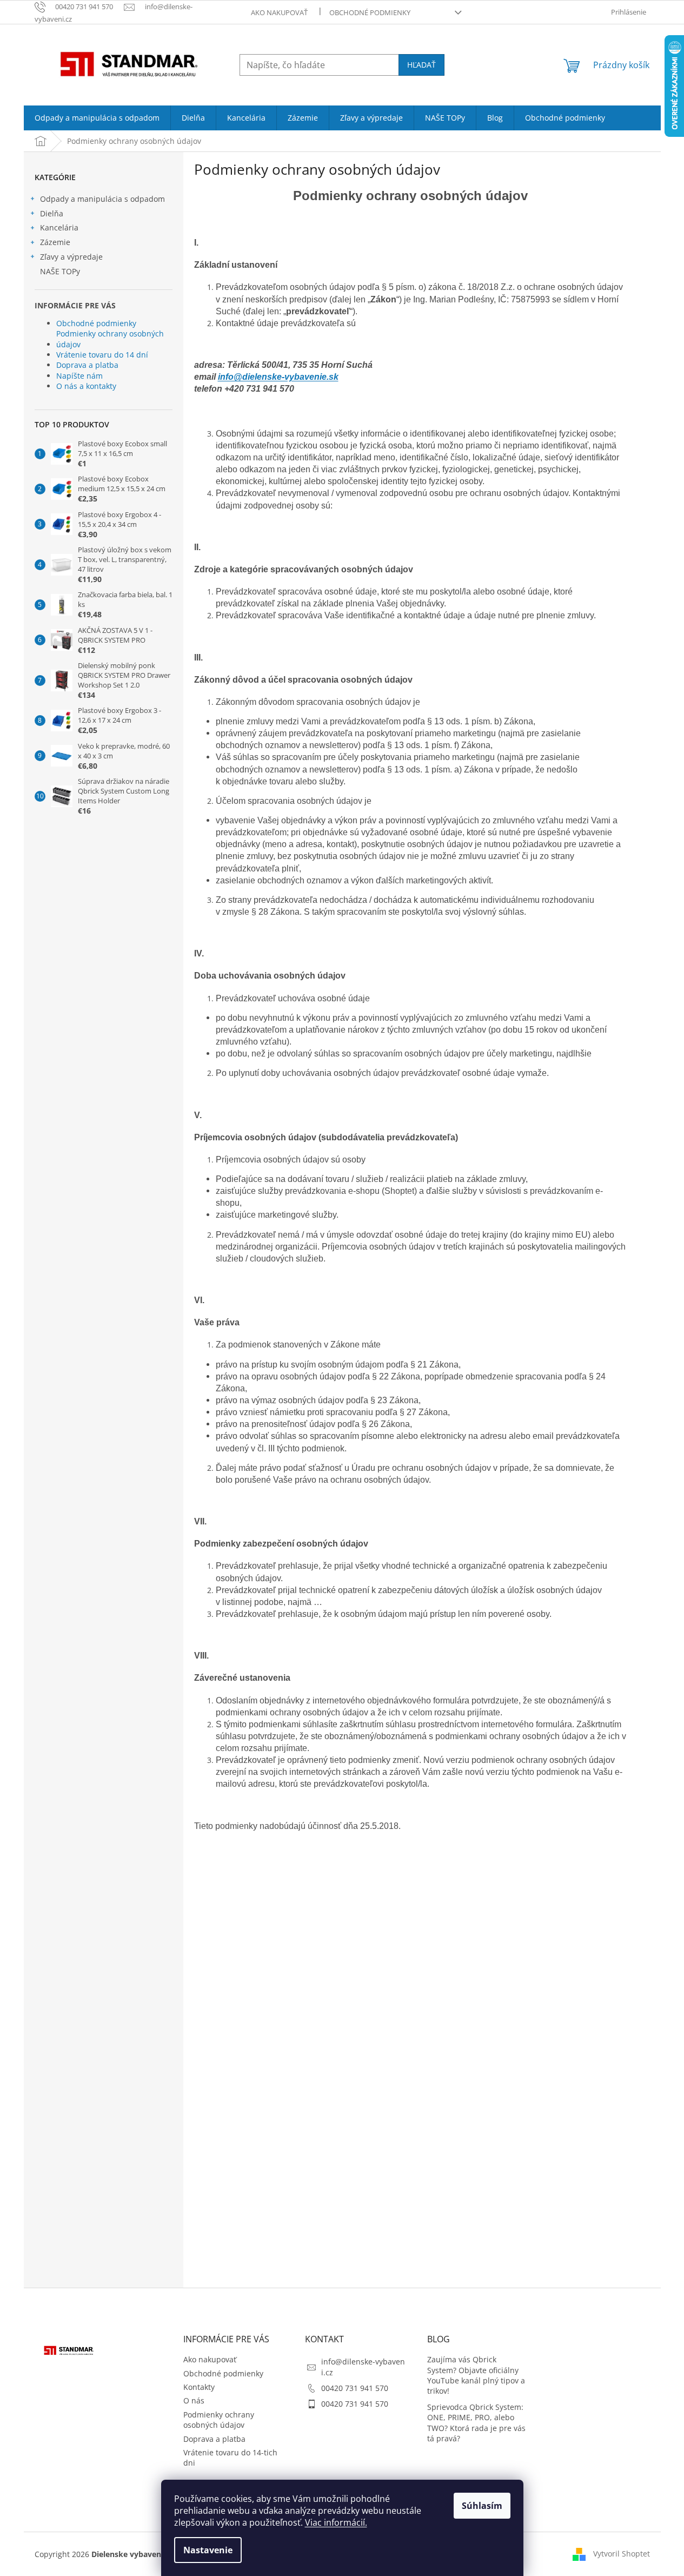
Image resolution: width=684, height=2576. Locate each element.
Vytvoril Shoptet (622, 2553)
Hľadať (421, 65)
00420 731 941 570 (355, 2388)
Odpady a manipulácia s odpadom (102, 199)
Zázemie (55, 242)
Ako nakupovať (279, 12)
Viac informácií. (336, 2522)
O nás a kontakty (86, 386)
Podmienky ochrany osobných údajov (110, 339)
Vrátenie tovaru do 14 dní (102, 355)
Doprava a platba (87, 365)
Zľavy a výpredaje (71, 257)
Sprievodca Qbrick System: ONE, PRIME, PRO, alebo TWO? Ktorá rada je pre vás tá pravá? (476, 2423)
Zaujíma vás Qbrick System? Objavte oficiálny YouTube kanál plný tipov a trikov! (476, 2375)
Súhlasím (482, 2506)
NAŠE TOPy (60, 271)
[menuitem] (97, 118)
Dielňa (52, 213)
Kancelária (59, 227)
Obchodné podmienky (370, 12)
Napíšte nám (79, 376)
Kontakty (199, 2387)
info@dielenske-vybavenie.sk (278, 377)
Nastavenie (208, 2550)
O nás (194, 2400)
